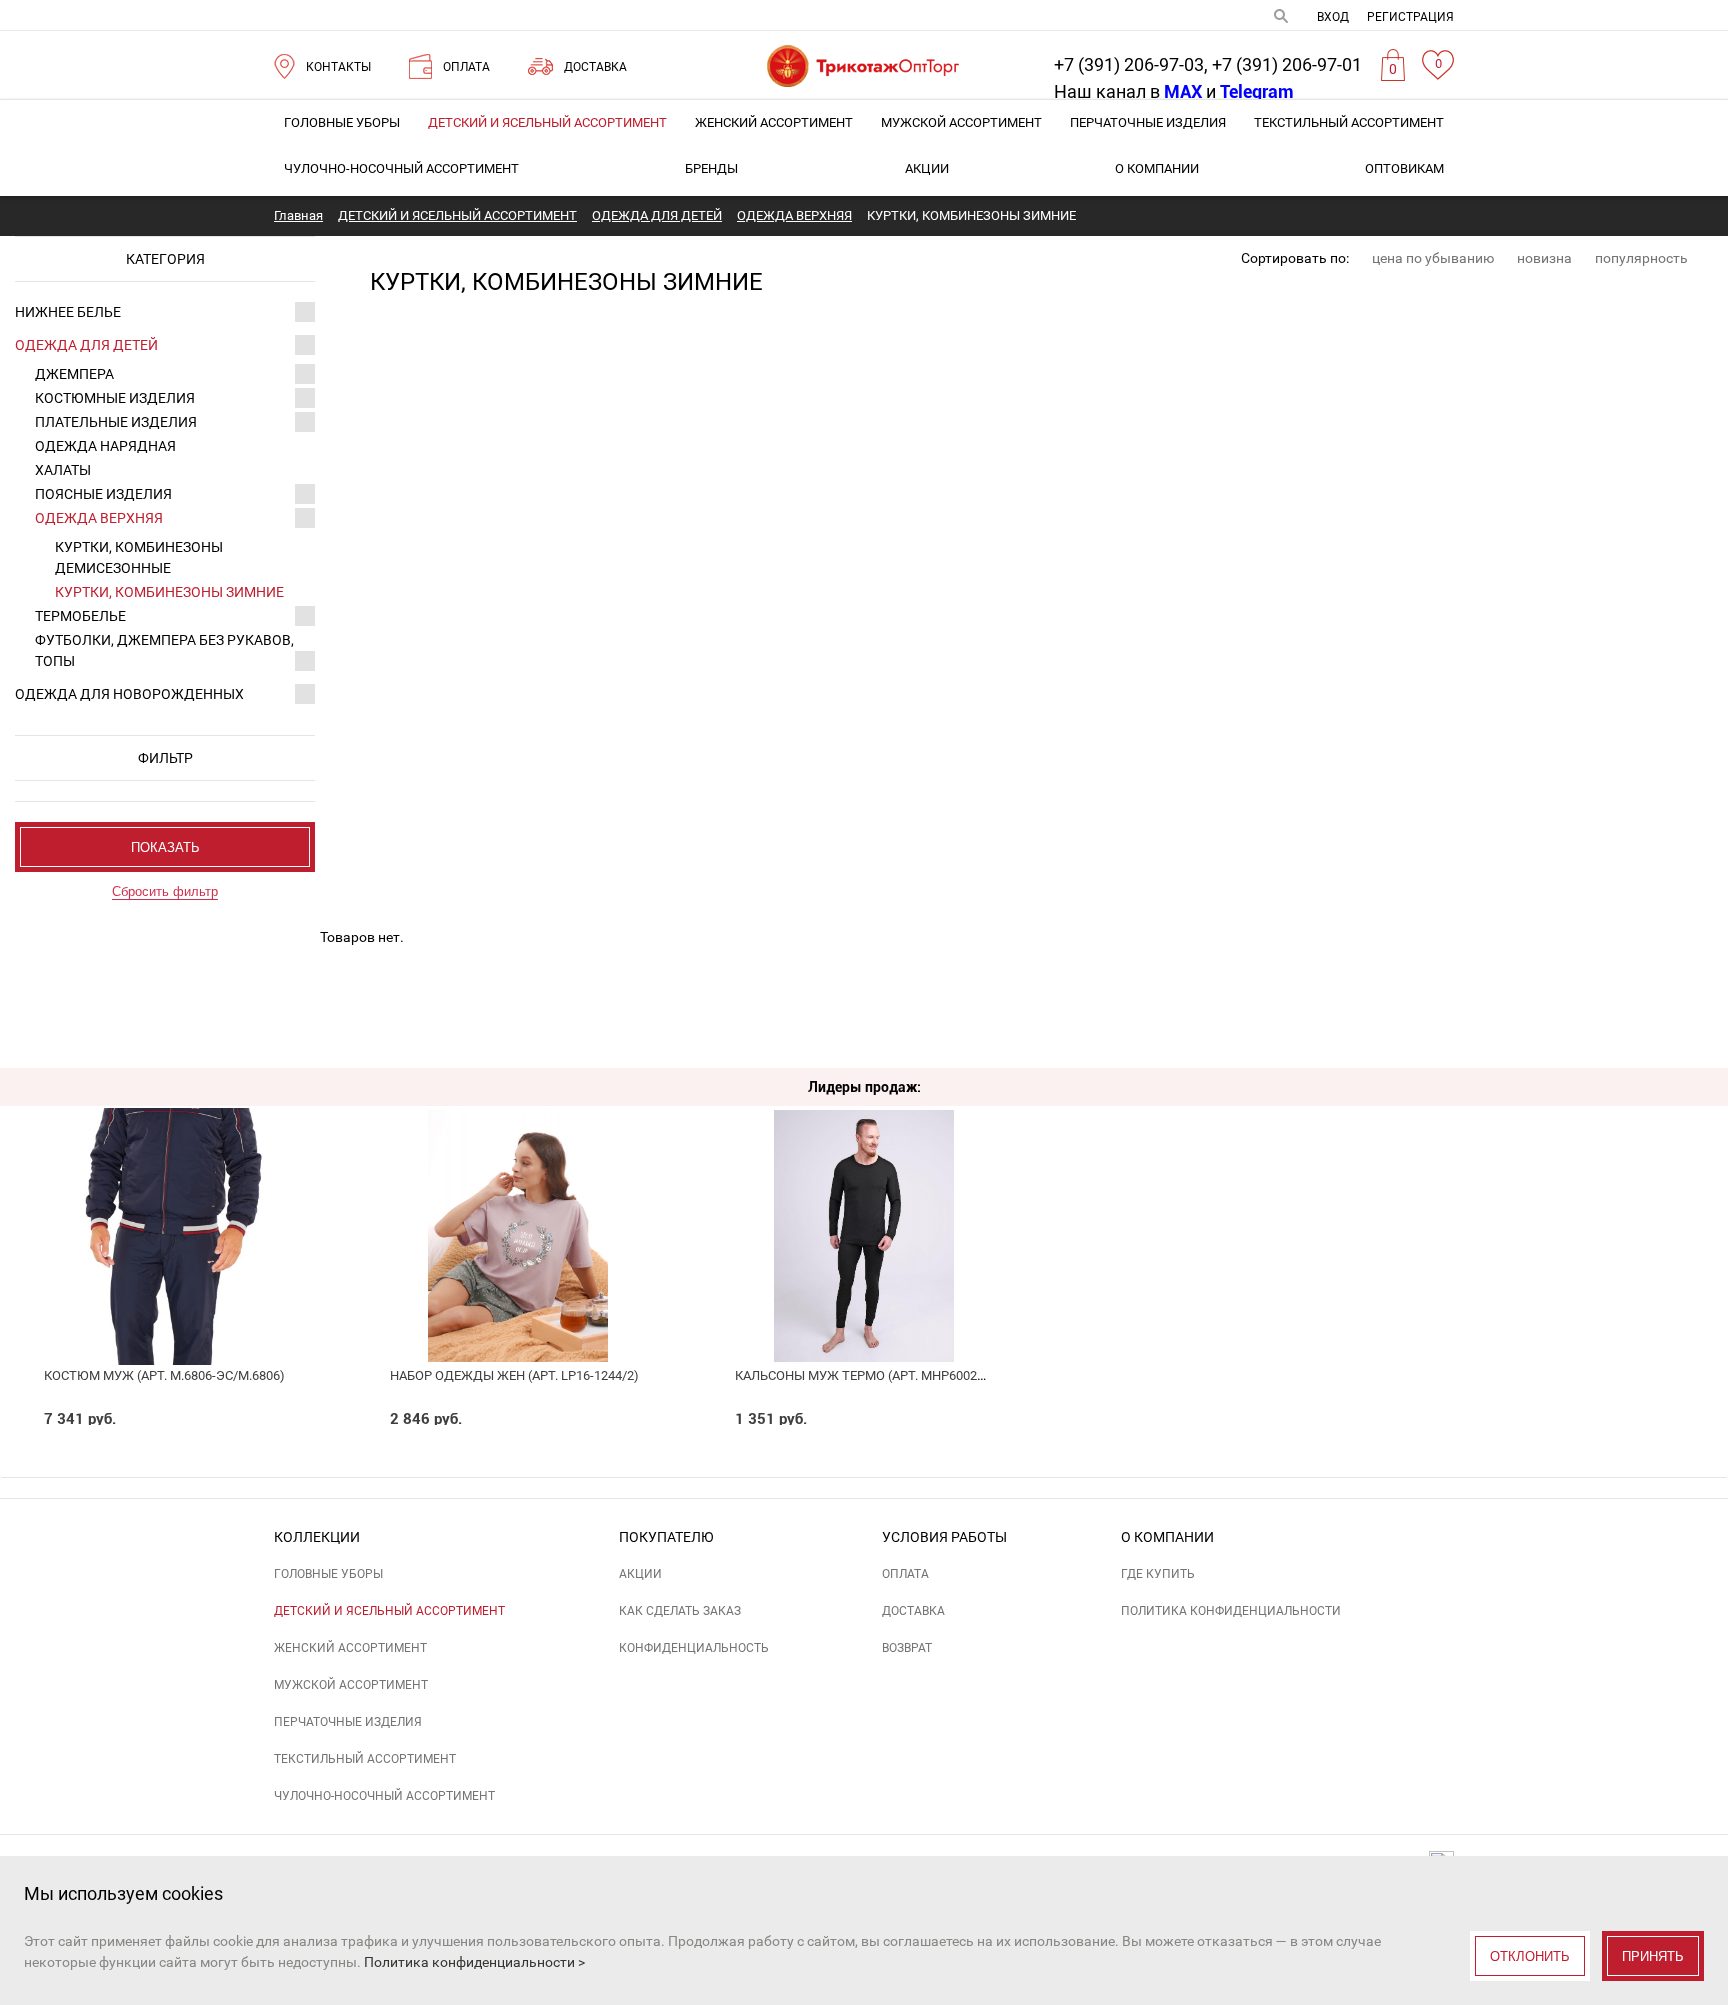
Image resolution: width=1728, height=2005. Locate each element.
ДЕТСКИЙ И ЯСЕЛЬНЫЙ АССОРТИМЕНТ (547, 122)
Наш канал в (1128, 91)
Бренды (711, 168)
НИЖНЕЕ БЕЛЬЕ (68, 312)
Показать (165, 847)
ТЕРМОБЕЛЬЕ (80, 616)
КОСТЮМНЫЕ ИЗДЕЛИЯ (115, 398)
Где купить (1158, 1574)
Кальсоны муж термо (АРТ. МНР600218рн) (874, 1375)
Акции (927, 168)
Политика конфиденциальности (1231, 1611)
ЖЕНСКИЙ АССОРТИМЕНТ (774, 122)
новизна (1544, 258)
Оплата (905, 1574)
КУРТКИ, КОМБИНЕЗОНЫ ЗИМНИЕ (169, 592)
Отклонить (1530, 1956)
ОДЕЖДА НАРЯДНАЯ (105, 446)
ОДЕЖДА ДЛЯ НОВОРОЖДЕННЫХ (129, 694)
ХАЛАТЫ (63, 470)
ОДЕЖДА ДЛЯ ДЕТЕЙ (86, 345)
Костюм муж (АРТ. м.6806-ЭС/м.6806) (164, 1375)
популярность (1641, 258)
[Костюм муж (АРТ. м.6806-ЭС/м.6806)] (172, 1191)
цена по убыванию (1433, 258)
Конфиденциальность (694, 1648)
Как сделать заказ (680, 1611)
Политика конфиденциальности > (474, 1962)
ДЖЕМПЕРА (74, 374)
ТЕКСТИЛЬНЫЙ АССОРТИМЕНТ (1349, 122)
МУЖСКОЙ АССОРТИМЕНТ (961, 122)
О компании (1157, 168)
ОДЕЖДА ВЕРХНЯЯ (99, 518)
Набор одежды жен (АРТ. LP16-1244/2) (514, 1375)
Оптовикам (1404, 168)
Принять (1653, 1956)
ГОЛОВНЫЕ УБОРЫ (342, 122)
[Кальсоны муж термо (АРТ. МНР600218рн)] (863, 1191)
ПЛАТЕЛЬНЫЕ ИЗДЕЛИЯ (116, 422)
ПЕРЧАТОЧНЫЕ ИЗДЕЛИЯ (1148, 122)
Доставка (913, 1611)
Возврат (907, 1648)
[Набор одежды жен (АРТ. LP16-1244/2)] (518, 1191)
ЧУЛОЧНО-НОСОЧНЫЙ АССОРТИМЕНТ (401, 168)
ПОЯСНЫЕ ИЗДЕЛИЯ (103, 494)
